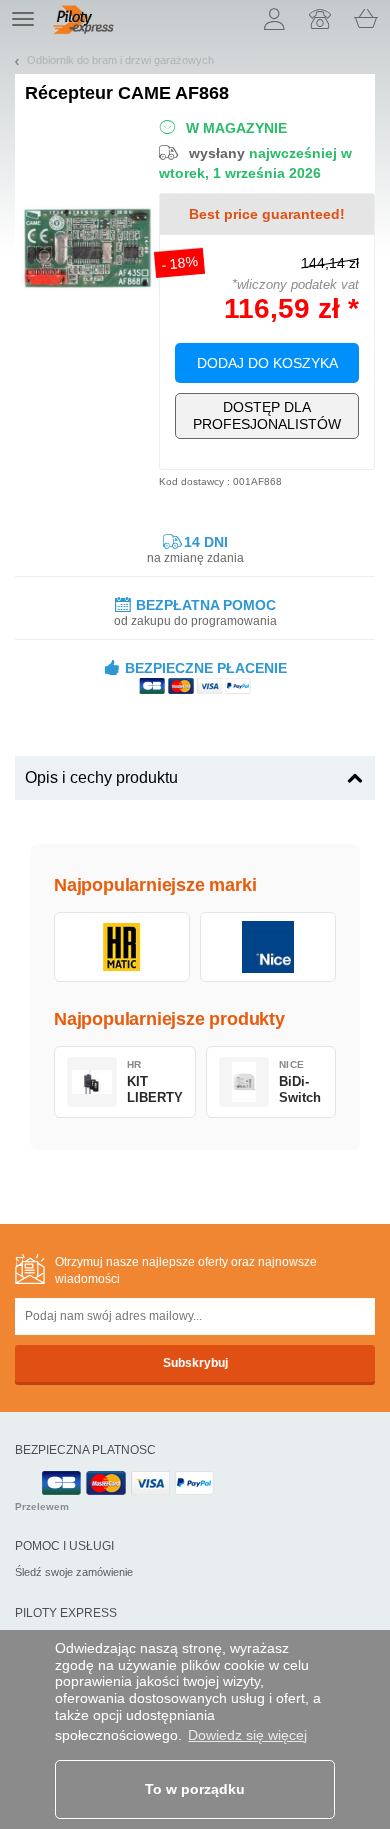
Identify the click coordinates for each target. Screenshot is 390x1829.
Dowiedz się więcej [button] (247, 1735)
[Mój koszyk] (366, 19)
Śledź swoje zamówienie (74, 1572)
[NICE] (268, 947)
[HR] (122, 947)
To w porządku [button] (195, 1789)
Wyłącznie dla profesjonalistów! (267, 415)
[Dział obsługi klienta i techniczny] (320, 19)
